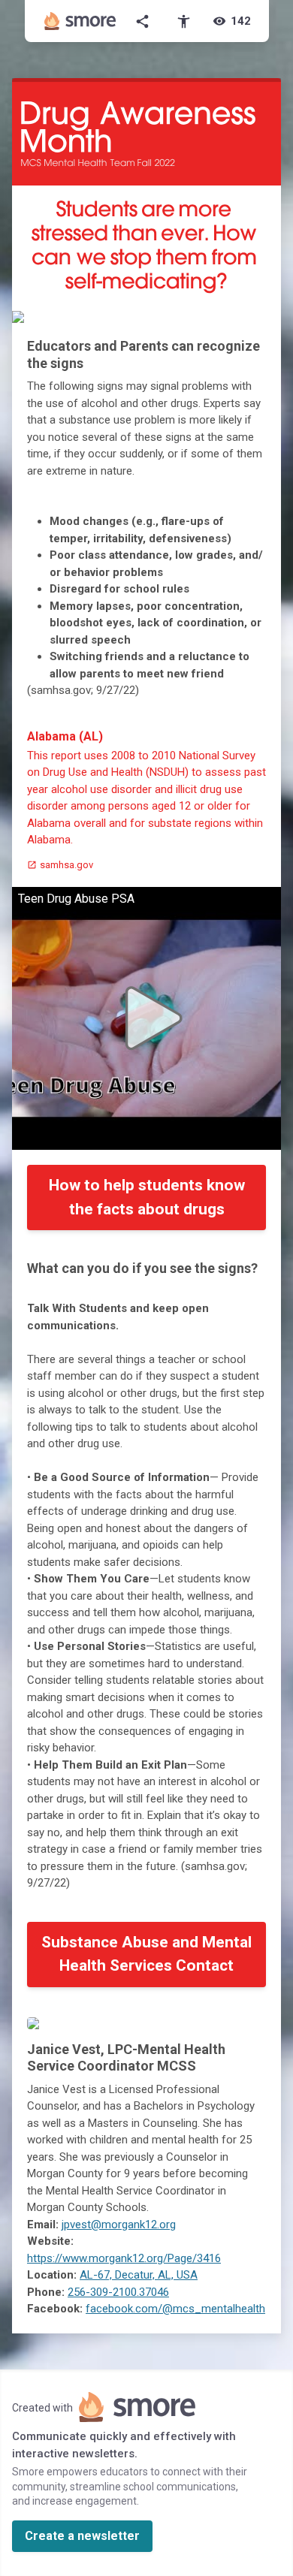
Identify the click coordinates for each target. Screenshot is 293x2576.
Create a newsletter (82, 2536)
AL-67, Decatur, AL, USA (139, 2275)
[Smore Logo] (80, 21)
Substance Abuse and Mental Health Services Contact (146, 1954)
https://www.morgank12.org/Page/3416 (124, 2258)
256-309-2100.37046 (118, 2292)
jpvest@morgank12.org (119, 2225)
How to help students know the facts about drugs (147, 1197)
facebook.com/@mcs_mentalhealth (175, 2309)
